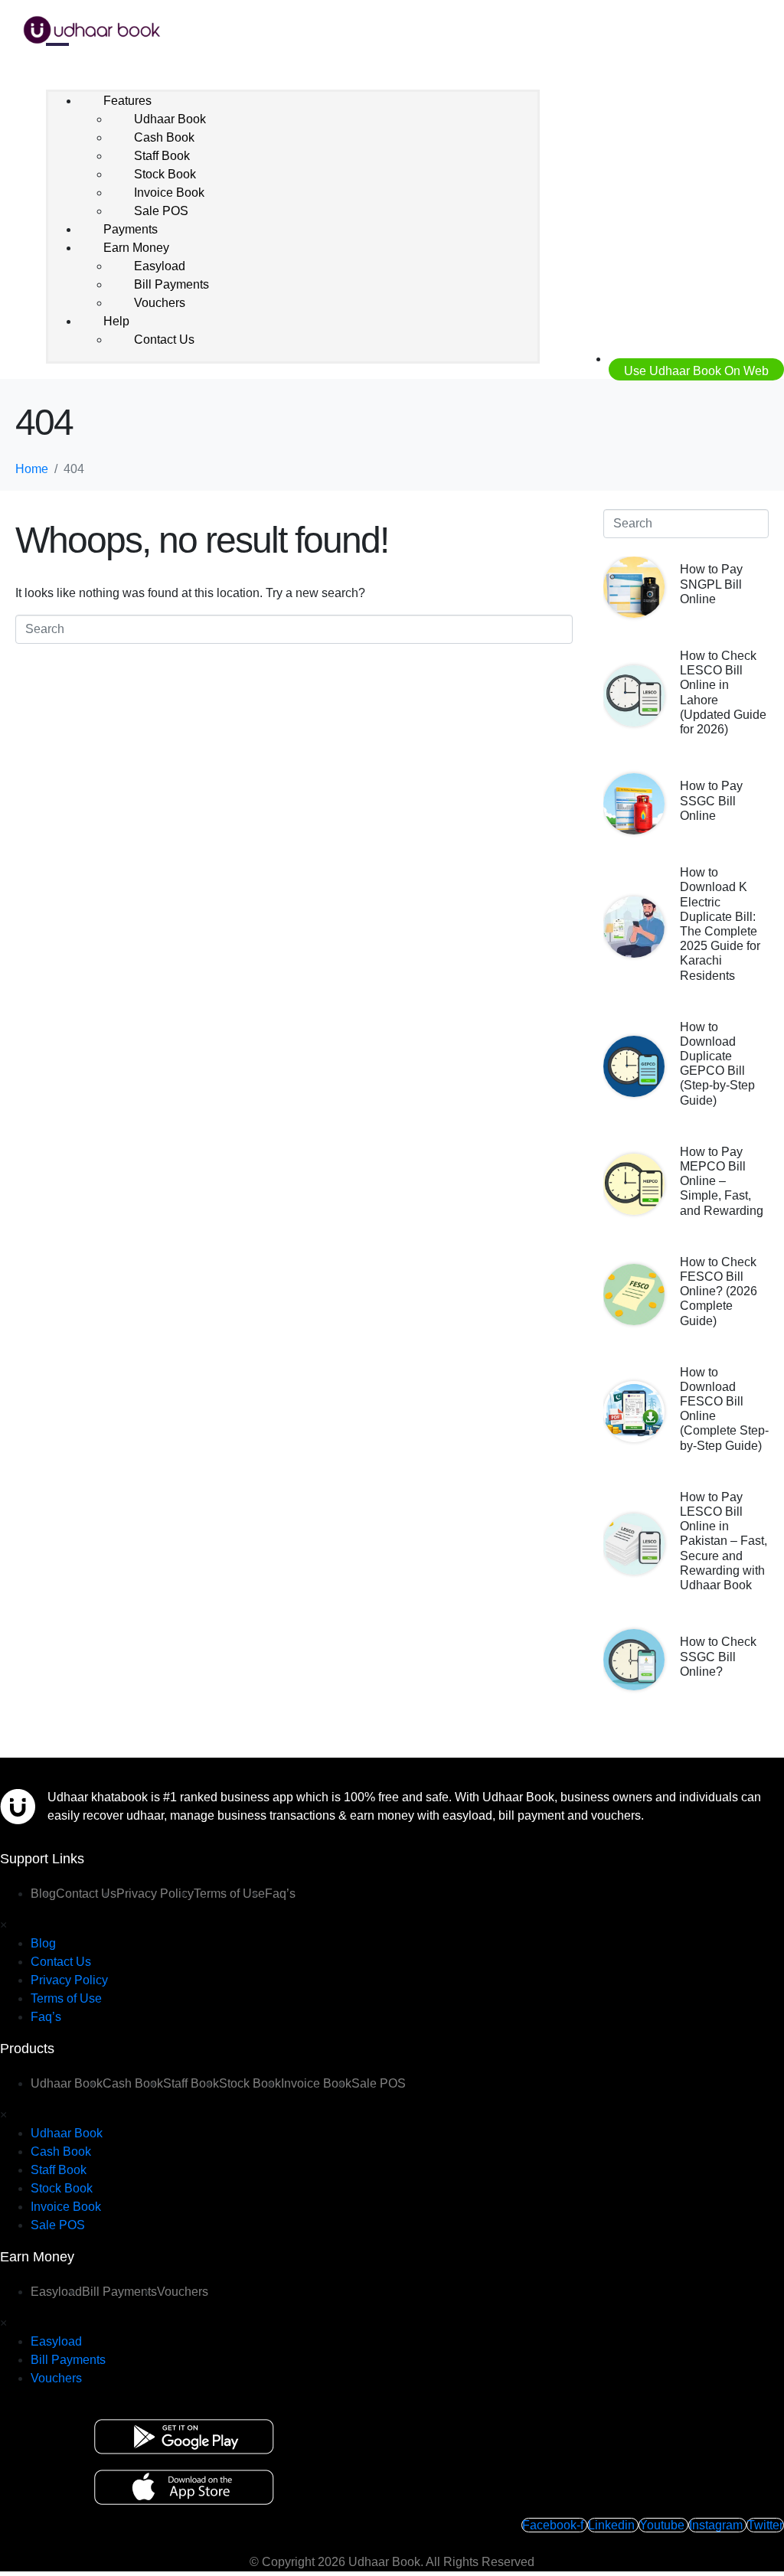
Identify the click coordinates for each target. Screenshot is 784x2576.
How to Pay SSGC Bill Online (711, 800)
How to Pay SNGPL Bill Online (711, 584)
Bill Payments (171, 284)
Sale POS (161, 211)
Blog (43, 1943)
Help (116, 321)
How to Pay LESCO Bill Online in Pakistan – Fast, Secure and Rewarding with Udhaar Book (724, 1541)
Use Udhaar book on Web (696, 371)
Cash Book (164, 137)
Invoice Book (169, 193)
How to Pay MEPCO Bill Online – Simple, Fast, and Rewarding (722, 1181)
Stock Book (165, 174)
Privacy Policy (155, 1894)
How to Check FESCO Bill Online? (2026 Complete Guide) (719, 1291)
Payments (131, 229)
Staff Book (162, 156)
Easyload (160, 266)
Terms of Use (229, 1894)
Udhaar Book (170, 119)
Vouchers (160, 303)
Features (127, 101)
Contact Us (164, 340)
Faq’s (280, 1894)
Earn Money (136, 248)
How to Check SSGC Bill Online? (718, 1656)
